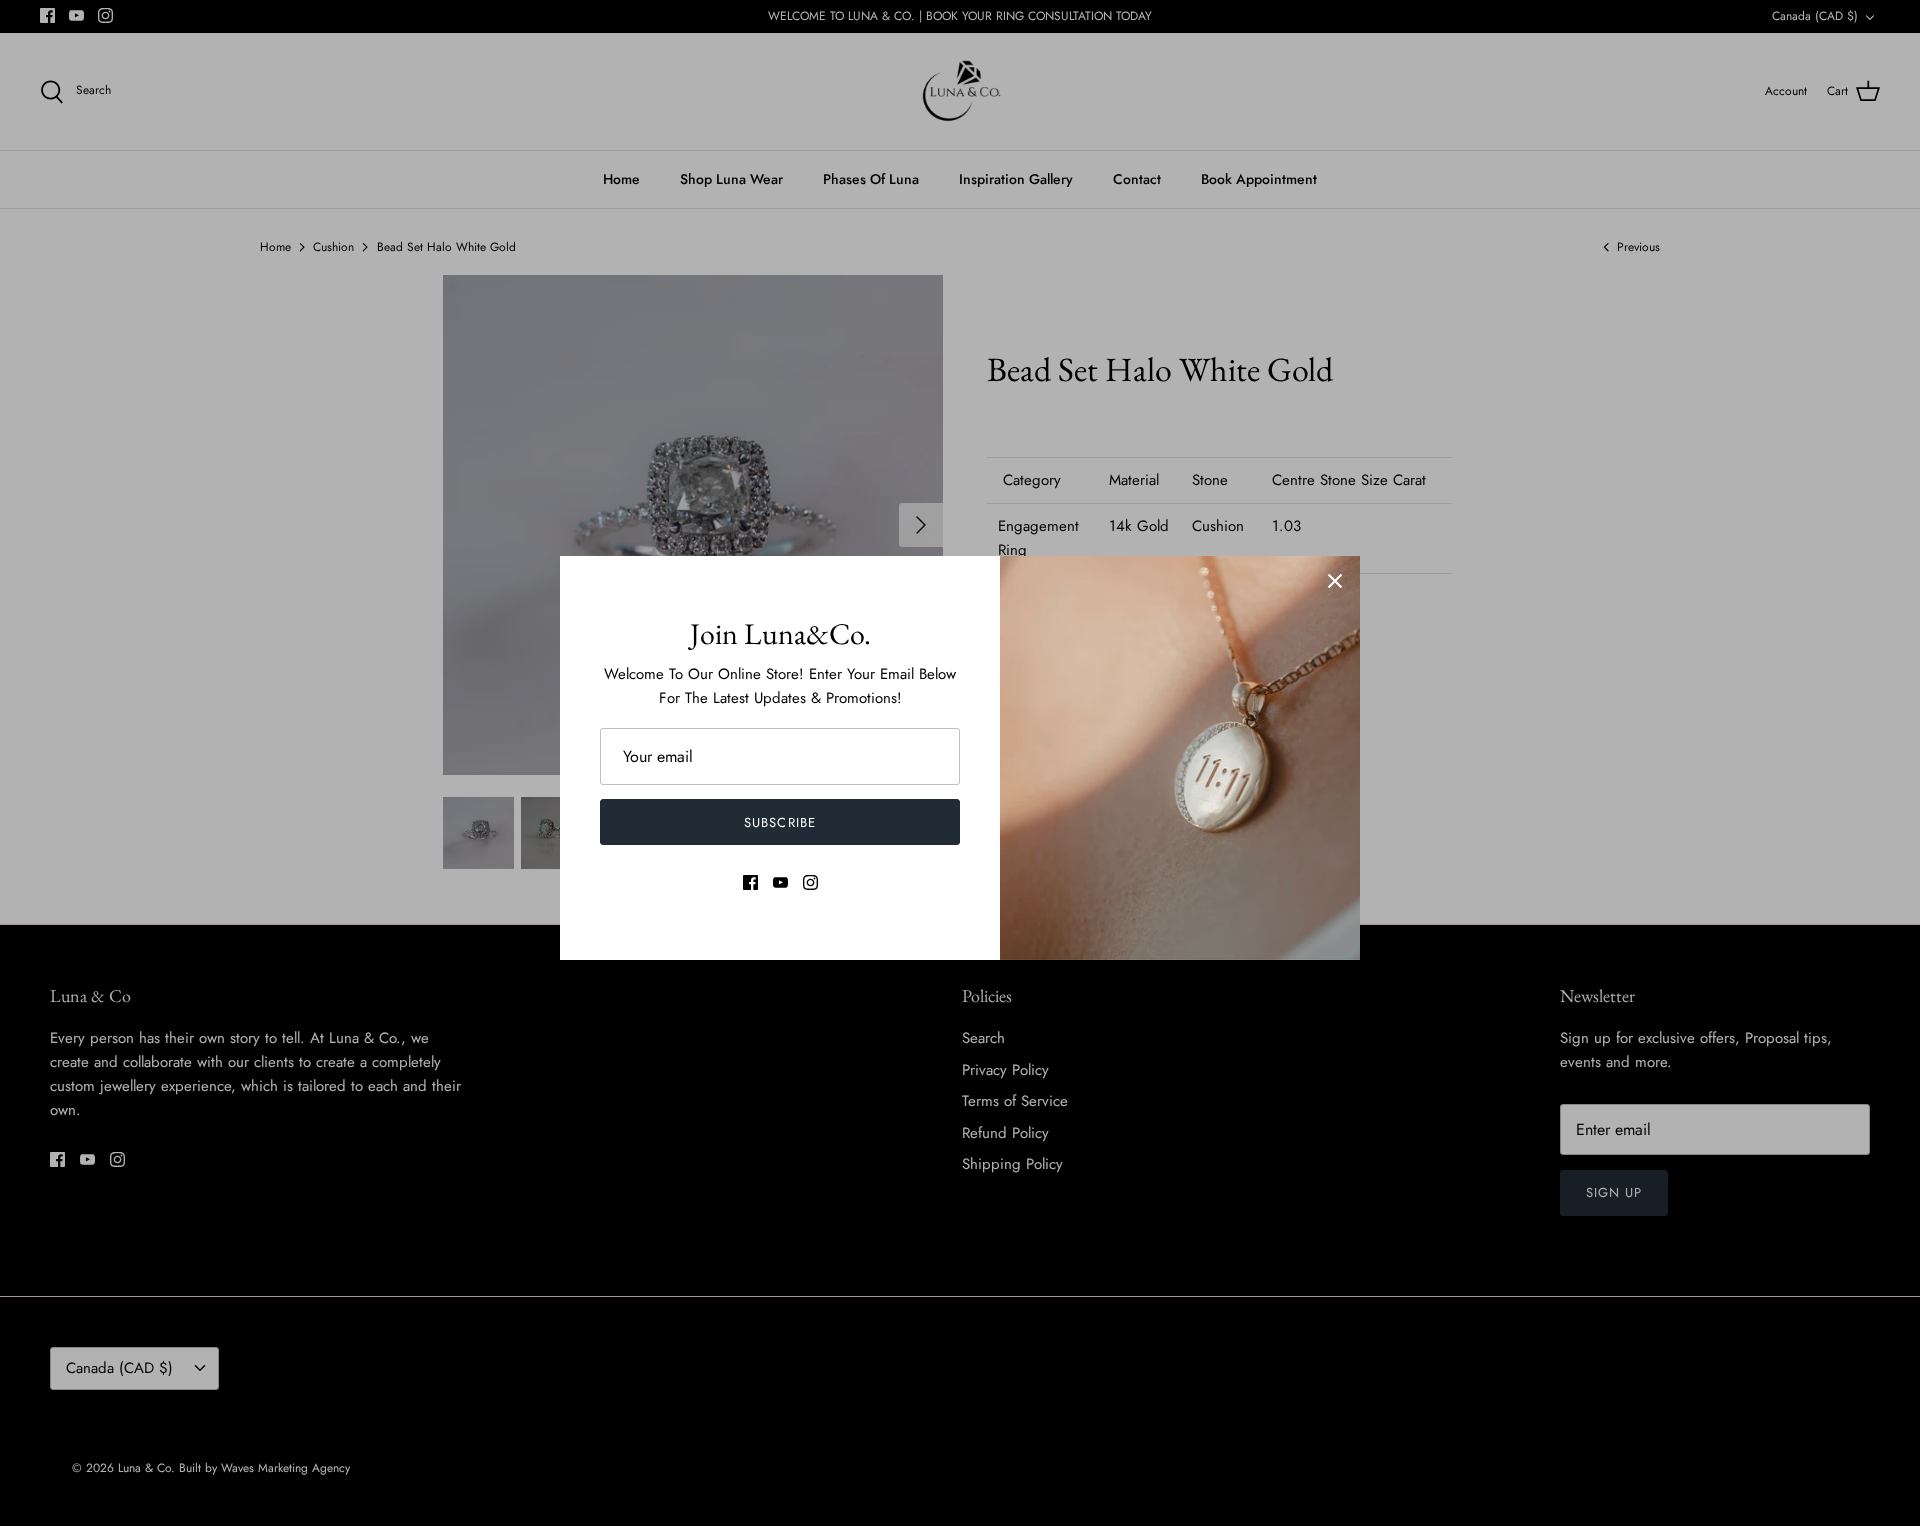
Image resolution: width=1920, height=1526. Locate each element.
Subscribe (779, 822)
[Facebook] (750, 882)
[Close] (1335, 581)
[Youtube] (780, 882)
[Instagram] (810, 882)
